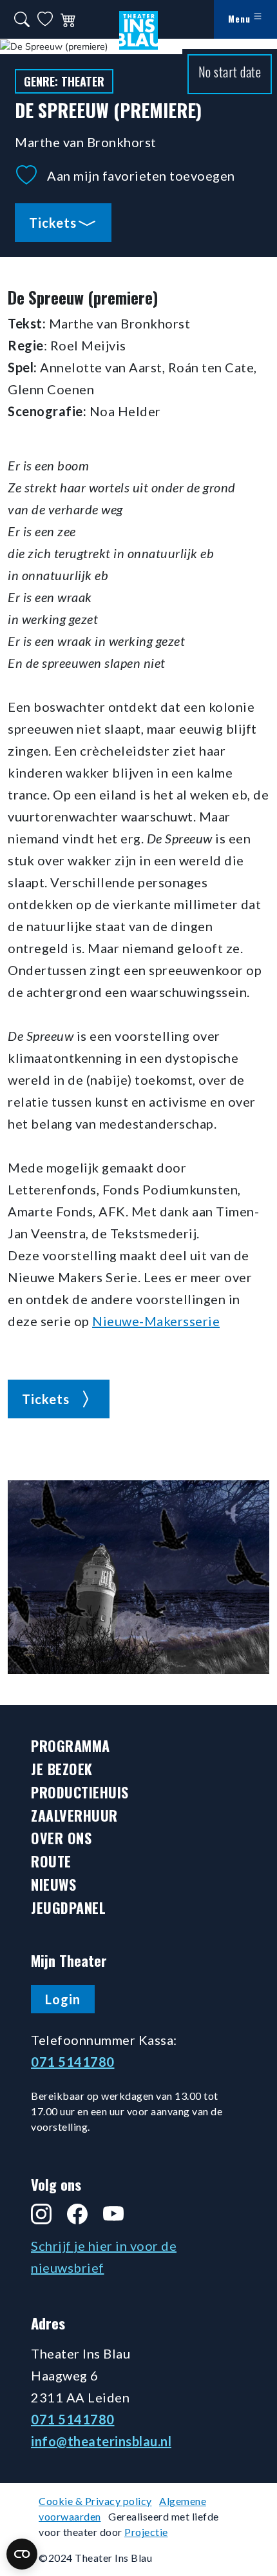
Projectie (146, 2532)
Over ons (61, 1838)
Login (63, 1999)
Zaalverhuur (74, 1816)
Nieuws (53, 1885)
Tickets (53, 223)
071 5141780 (73, 2062)
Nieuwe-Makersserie (156, 1321)
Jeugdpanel (68, 1908)
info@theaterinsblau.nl (101, 2441)
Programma (71, 1746)
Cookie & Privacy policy (95, 2501)
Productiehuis (80, 1792)
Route (51, 1861)
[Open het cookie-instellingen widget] (22, 2554)
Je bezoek (62, 1769)
